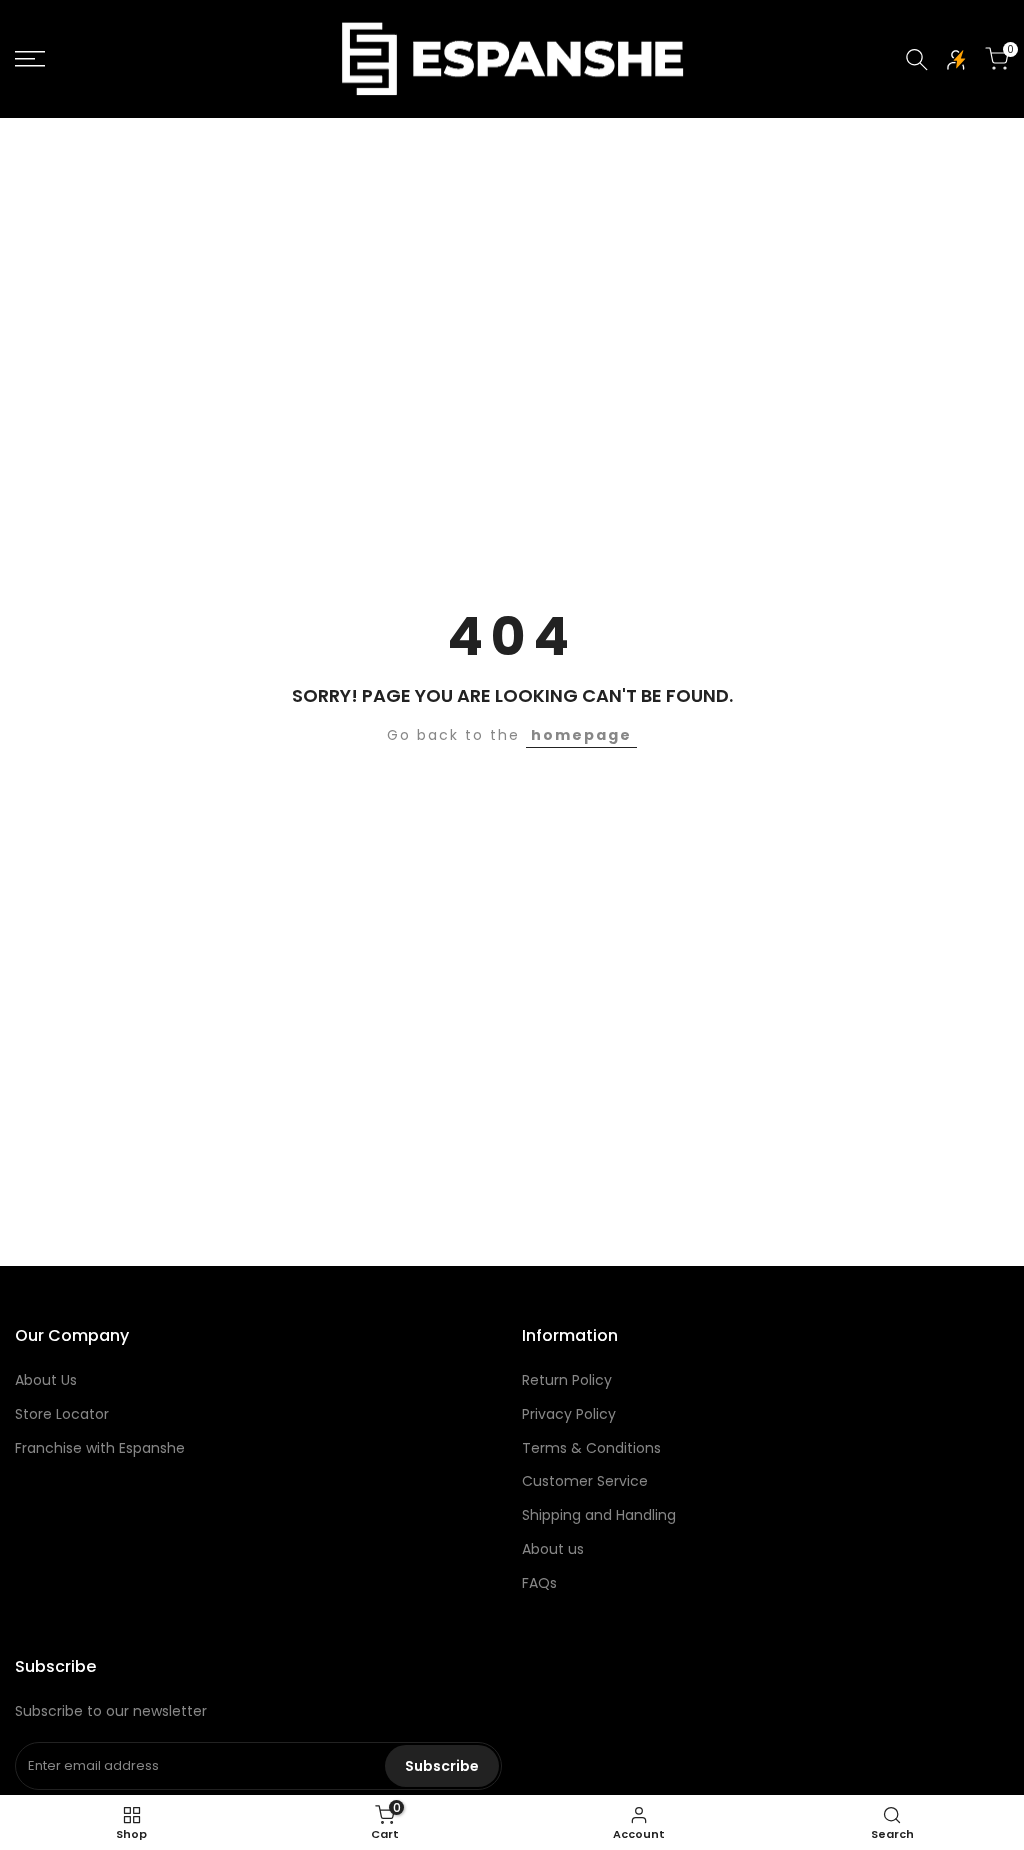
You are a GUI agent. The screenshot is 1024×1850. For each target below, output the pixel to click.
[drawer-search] (917, 59)
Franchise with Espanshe (100, 1448)
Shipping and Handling (599, 1515)
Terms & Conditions (591, 1448)
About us (553, 1549)
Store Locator (62, 1414)
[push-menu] (30, 59)
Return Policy (567, 1380)
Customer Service (585, 1481)
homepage (581, 735)
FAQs (539, 1583)
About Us (46, 1380)
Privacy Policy (569, 1414)
